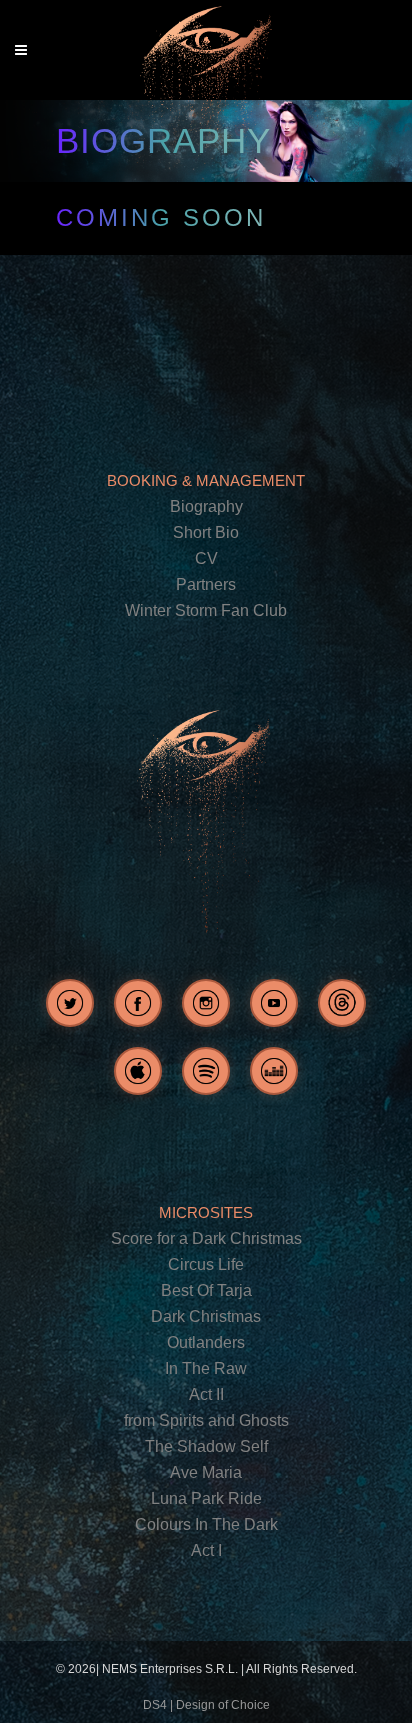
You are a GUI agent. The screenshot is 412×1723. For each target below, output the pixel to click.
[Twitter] (70, 1003)
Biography (206, 506)
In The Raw (206, 1368)
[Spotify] (206, 1071)
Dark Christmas (206, 1316)
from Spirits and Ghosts (206, 1420)
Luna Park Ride (206, 1498)
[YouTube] (274, 1003)
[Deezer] (274, 1071)
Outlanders (206, 1342)
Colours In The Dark (206, 1524)
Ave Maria (206, 1472)
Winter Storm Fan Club (206, 610)
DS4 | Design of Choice (206, 1705)
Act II (206, 1394)
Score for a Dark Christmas (206, 1238)
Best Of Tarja (206, 1290)
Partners (206, 584)
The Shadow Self (206, 1446)
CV (206, 558)
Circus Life (206, 1264)
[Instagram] (206, 1003)
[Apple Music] (138, 1071)
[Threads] (342, 1003)
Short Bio (206, 532)
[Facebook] (138, 1003)
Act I (206, 1550)
